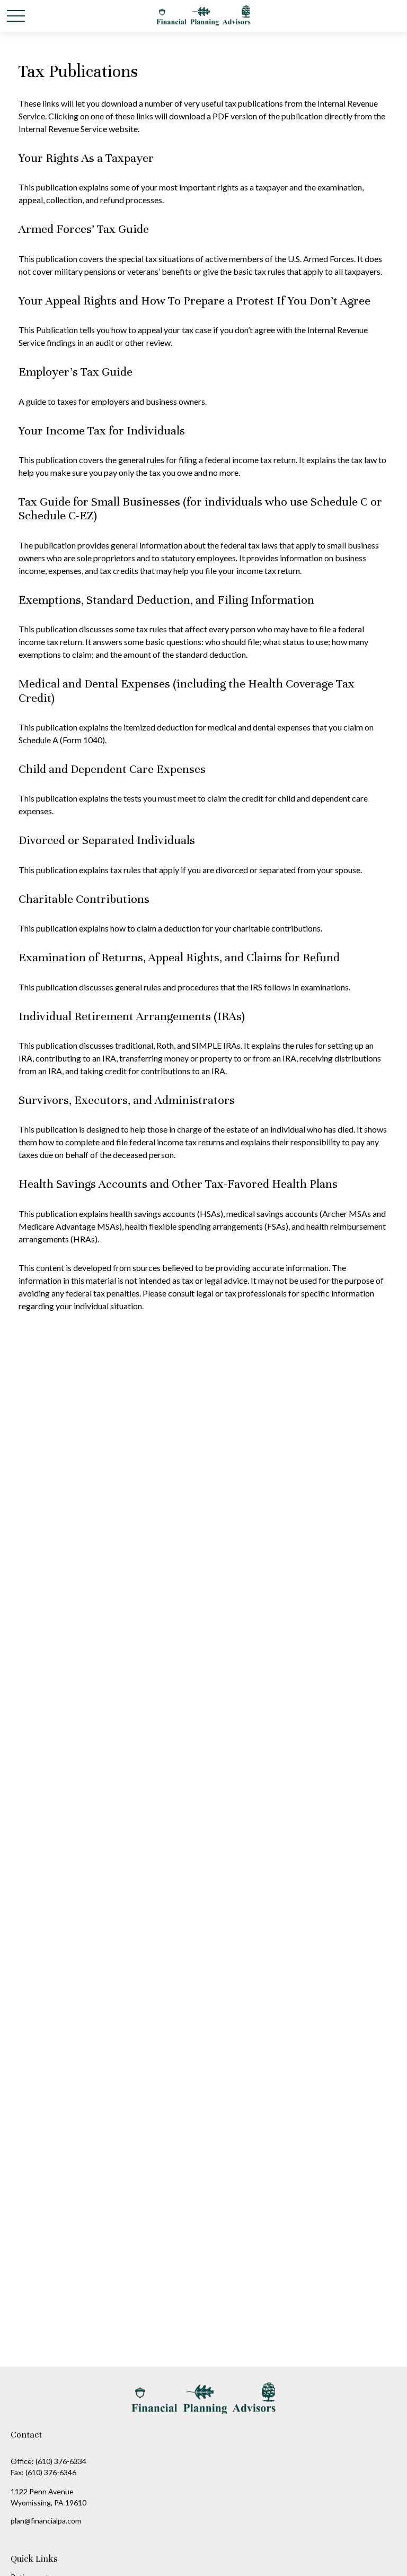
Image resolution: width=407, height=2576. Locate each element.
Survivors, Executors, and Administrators (127, 1100)
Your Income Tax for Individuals (102, 430)
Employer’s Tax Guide (76, 372)
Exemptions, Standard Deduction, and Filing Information (166, 600)
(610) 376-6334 (61, 2461)
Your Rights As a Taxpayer (86, 158)
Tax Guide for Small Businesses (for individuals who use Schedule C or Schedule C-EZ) (200, 508)
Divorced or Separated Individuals (107, 840)
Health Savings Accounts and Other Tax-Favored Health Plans (178, 1184)
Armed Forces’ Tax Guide (84, 229)
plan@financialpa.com (46, 2521)
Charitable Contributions (84, 899)
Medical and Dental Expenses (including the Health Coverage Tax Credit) (187, 690)
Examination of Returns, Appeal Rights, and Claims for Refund (179, 957)
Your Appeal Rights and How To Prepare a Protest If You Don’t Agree (194, 301)
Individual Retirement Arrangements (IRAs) (132, 1016)
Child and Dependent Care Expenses (112, 769)
